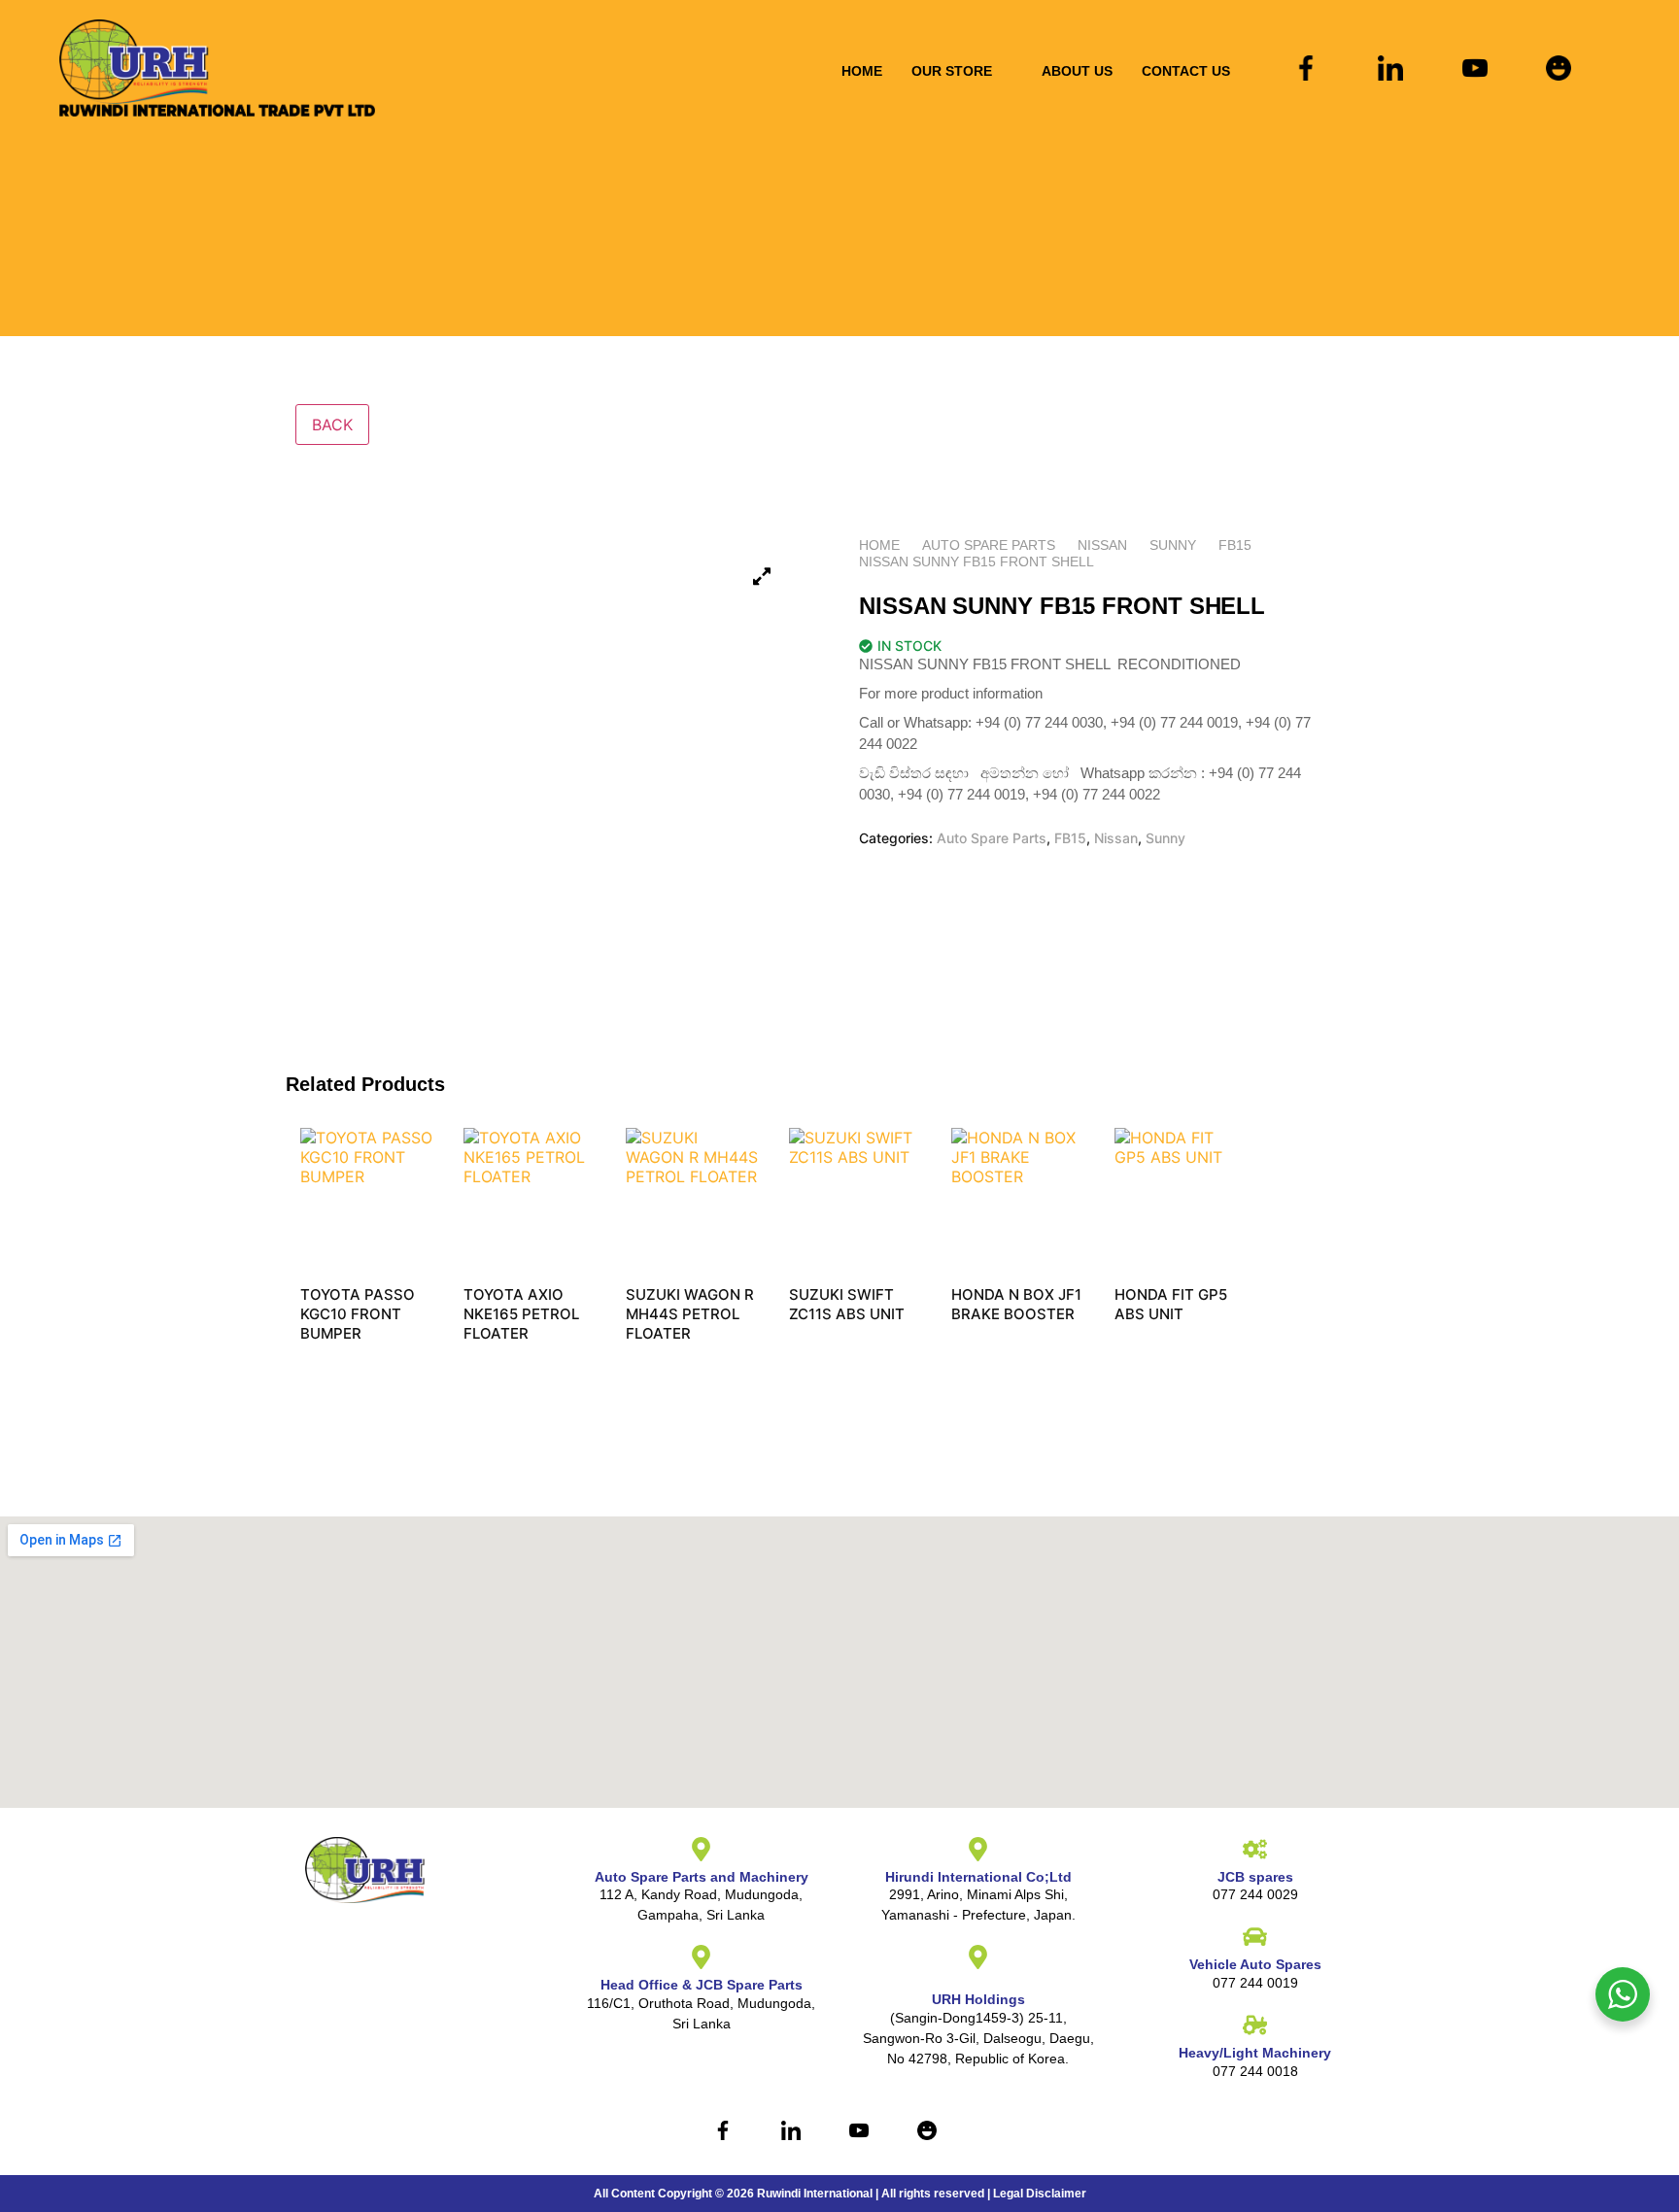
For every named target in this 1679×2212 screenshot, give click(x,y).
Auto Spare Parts (989, 545)
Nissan (1102, 545)
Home (862, 71)
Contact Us (1186, 71)
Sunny (1173, 545)
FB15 (1235, 545)
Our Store (952, 71)
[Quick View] (331, 1361)
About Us (1077, 71)
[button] (962, 71)
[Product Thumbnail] (762, 576)
